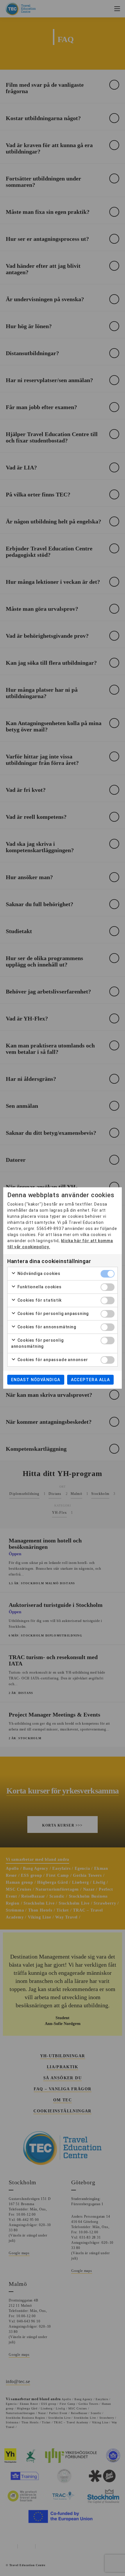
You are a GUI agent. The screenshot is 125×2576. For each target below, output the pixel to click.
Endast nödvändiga (36, 1380)
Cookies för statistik (39, 1300)
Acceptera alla (91, 1380)
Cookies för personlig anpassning (52, 1314)
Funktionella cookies (39, 1287)
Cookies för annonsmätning (46, 1327)
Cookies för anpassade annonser (52, 1360)
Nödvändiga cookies (38, 1273)
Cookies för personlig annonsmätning (37, 1343)
